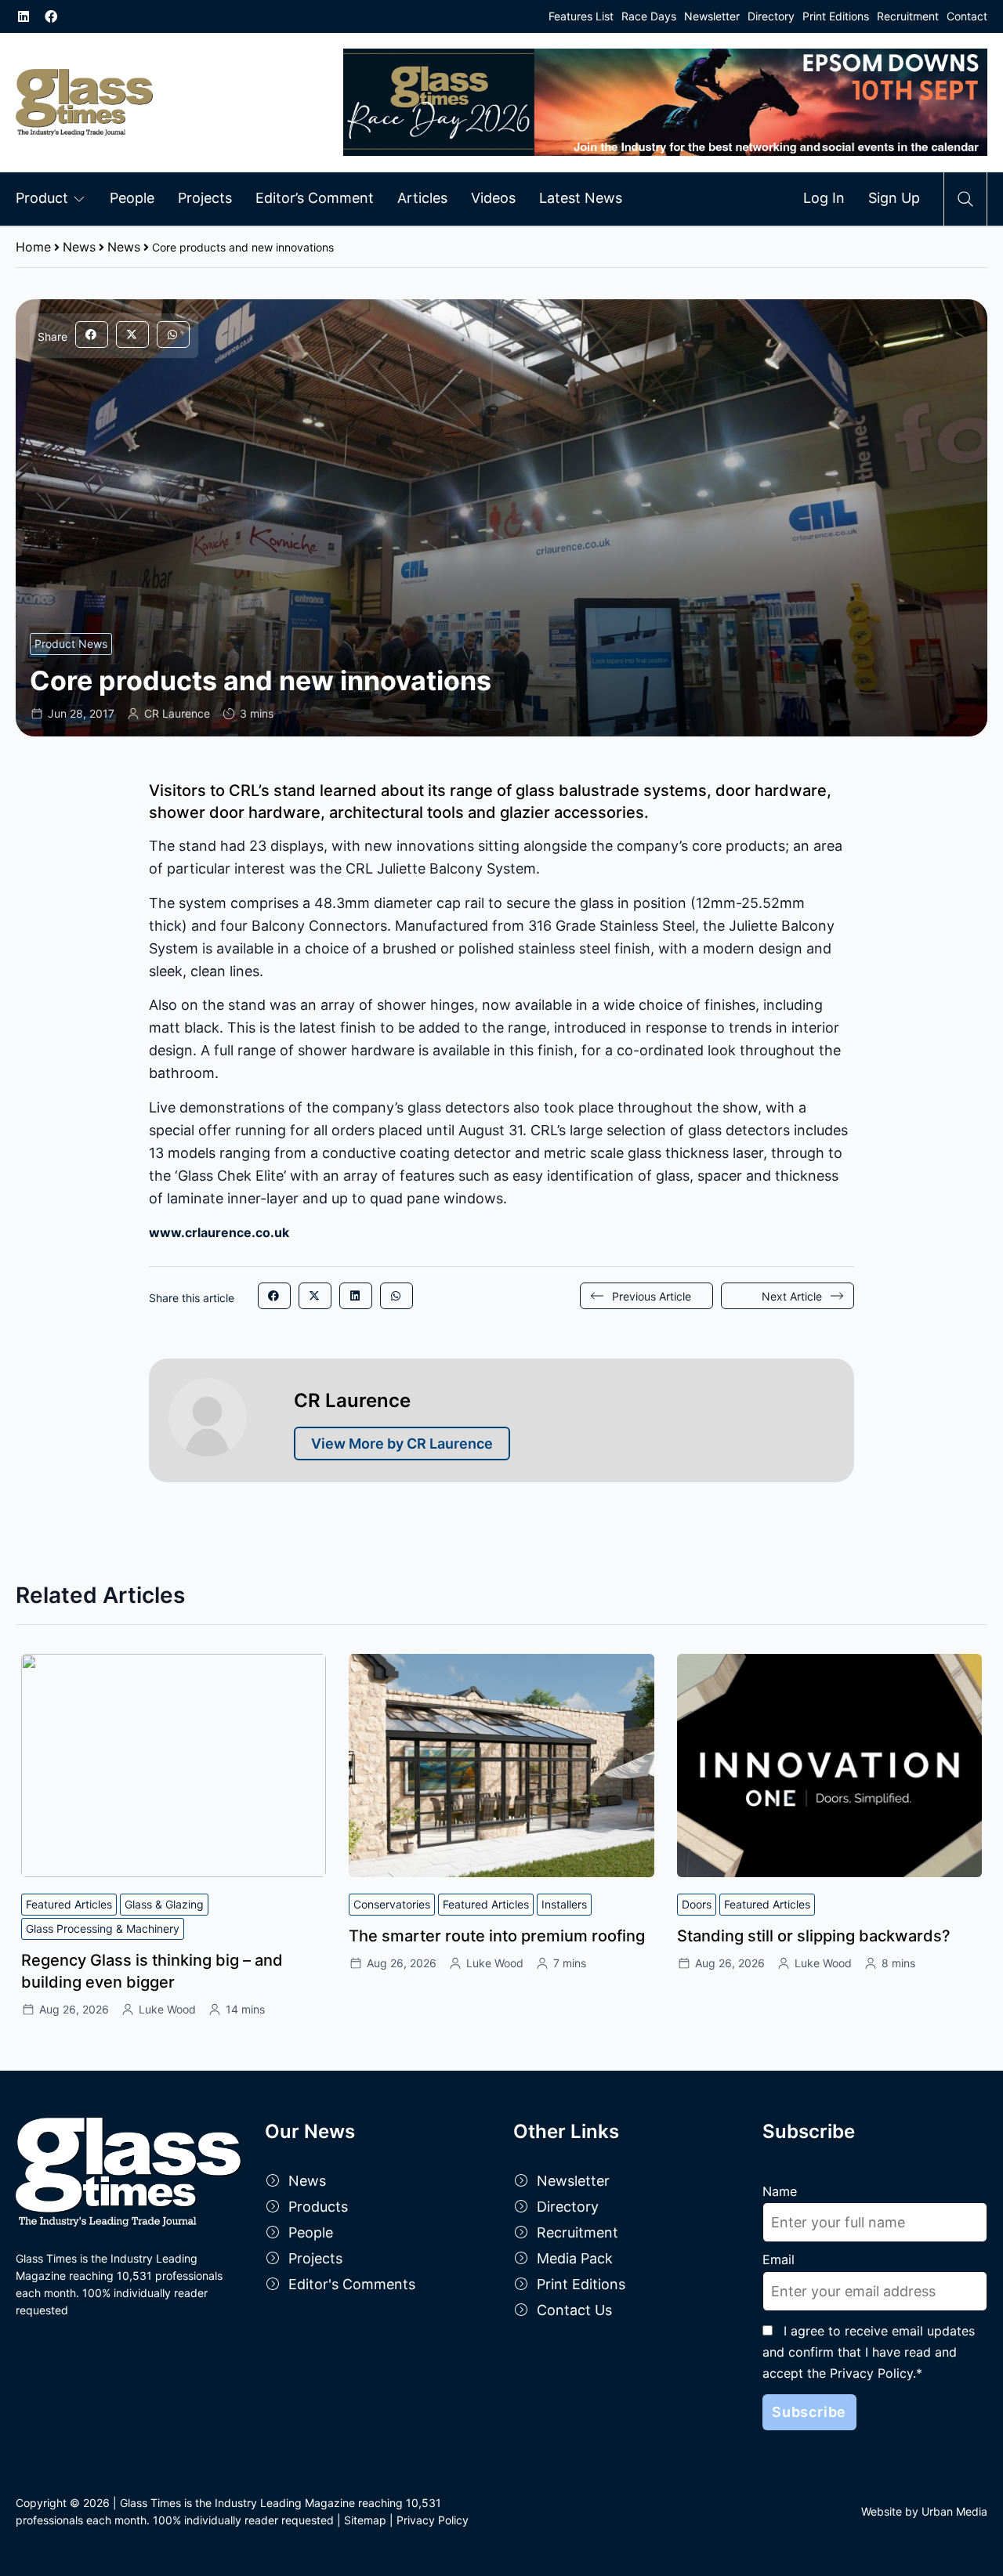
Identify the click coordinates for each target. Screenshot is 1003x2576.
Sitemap (365, 2520)
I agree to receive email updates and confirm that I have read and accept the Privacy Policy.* (869, 2352)
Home (33, 247)
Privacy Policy (433, 2520)
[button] (92, 335)
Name (780, 2191)
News (79, 247)
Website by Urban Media (924, 2511)
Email (779, 2259)
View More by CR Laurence (402, 1444)
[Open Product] (79, 198)
